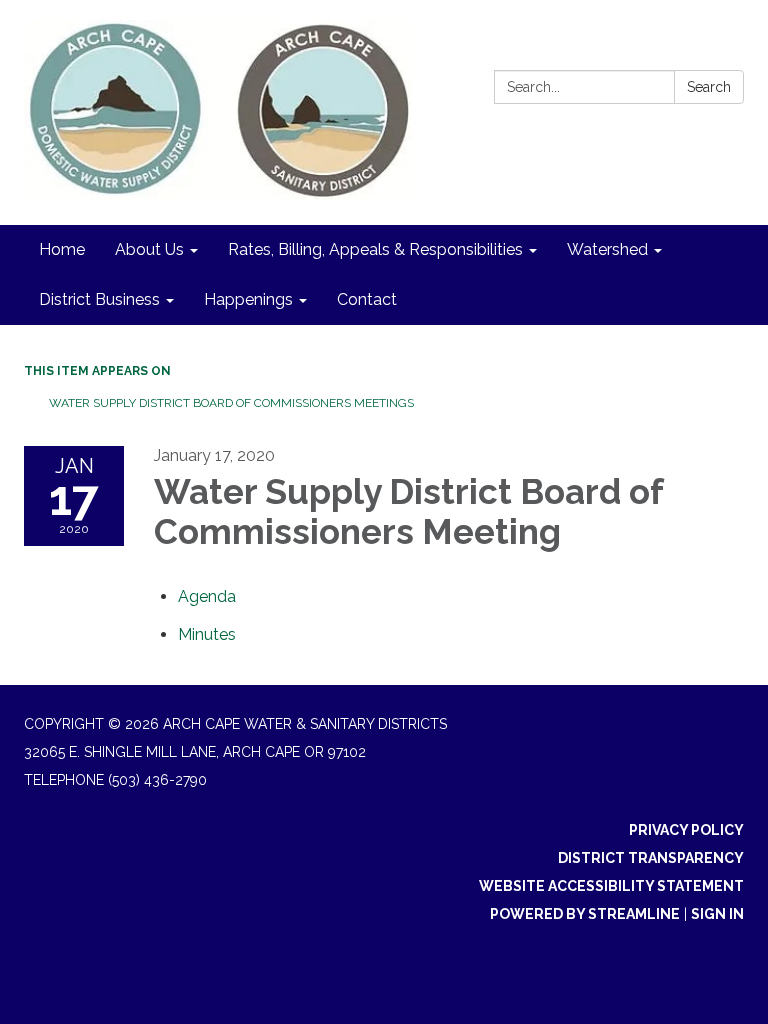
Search (709, 87)
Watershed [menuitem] (607, 249)
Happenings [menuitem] (248, 299)
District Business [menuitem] (99, 299)
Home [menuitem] (62, 249)
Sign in (717, 914)
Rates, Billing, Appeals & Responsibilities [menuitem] (375, 249)
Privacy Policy (686, 830)
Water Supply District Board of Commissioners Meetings (231, 403)
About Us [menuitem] (149, 249)
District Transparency (651, 858)
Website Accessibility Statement (611, 886)
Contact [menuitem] (367, 299)
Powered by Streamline (585, 914)
